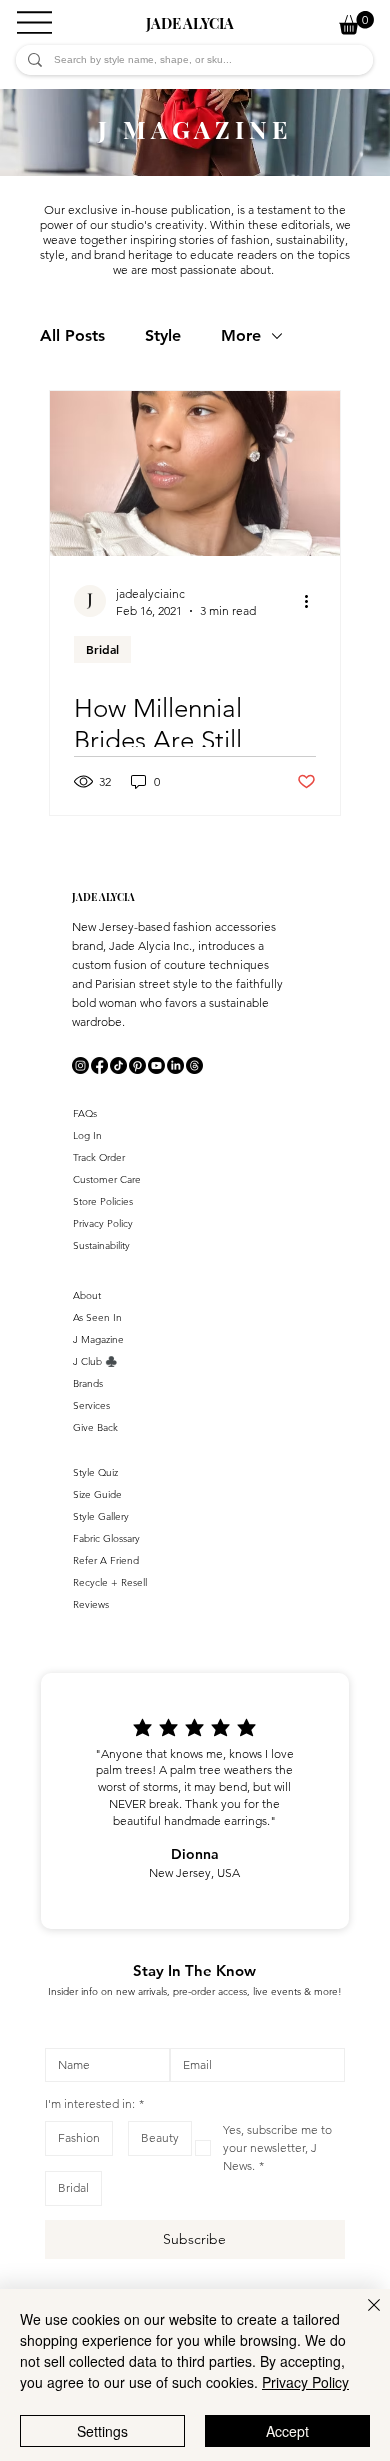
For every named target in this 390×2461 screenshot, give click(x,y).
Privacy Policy (103, 1223)
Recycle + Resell (110, 1582)
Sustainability (101, 1245)
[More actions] (313, 601)
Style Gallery (101, 1516)
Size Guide (97, 1494)
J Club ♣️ (95, 1361)
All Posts (72, 335)
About (87, 1295)
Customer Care (107, 1179)
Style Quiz (95, 1472)
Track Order (99, 1157)
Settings (102, 2431)
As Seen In (97, 1317)
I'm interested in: (94, 2103)
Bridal (102, 649)
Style (163, 335)
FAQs (85, 1113)
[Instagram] (80, 1065)
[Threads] (194, 1065)
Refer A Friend (106, 1560)
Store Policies (103, 1201)
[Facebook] (99, 1065)
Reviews (91, 1604)
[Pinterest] (137, 1065)
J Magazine (98, 1339)
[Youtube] (156, 1065)
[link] (356, 22)
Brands (88, 1383)
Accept (287, 2431)
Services (91, 1405)
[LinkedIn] (175, 1065)
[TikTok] (118, 1065)
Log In (87, 1135)
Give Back (95, 1427)
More (241, 335)
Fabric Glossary (106, 1538)
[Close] (362, 2317)
